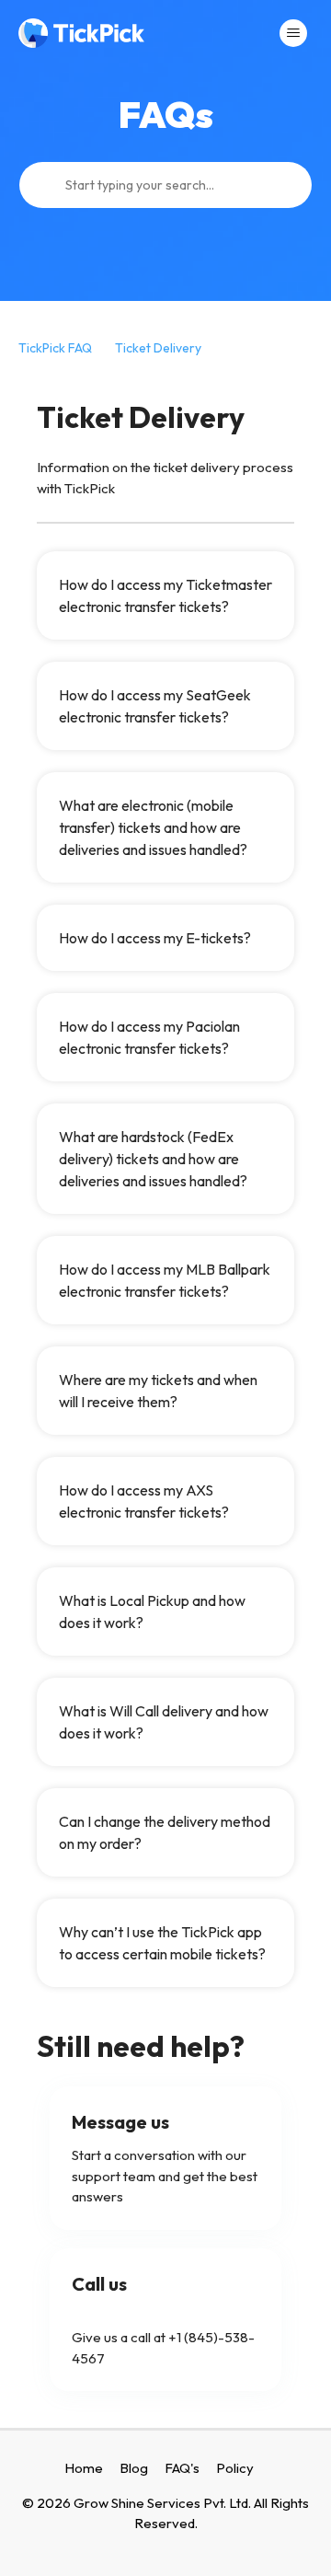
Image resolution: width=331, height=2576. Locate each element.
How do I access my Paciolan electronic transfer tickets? (149, 1037)
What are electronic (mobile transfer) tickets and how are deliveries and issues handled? (153, 827)
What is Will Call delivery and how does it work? (164, 1722)
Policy (235, 2468)
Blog (134, 2468)
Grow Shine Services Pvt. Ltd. (162, 2503)
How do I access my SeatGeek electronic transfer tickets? (155, 706)
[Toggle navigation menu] (293, 33)
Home (84, 2468)
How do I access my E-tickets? (155, 938)
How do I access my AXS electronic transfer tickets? (144, 1501)
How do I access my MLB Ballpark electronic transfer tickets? (165, 1280)
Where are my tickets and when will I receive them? (158, 1391)
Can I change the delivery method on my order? (165, 1832)
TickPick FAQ (55, 348)
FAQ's (182, 2468)
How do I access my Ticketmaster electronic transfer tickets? (165, 595)
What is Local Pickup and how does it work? (152, 1611)
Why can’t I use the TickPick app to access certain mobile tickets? (162, 1943)
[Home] (81, 33)
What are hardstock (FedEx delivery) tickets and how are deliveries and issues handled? (153, 1159)
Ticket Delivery (158, 348)
